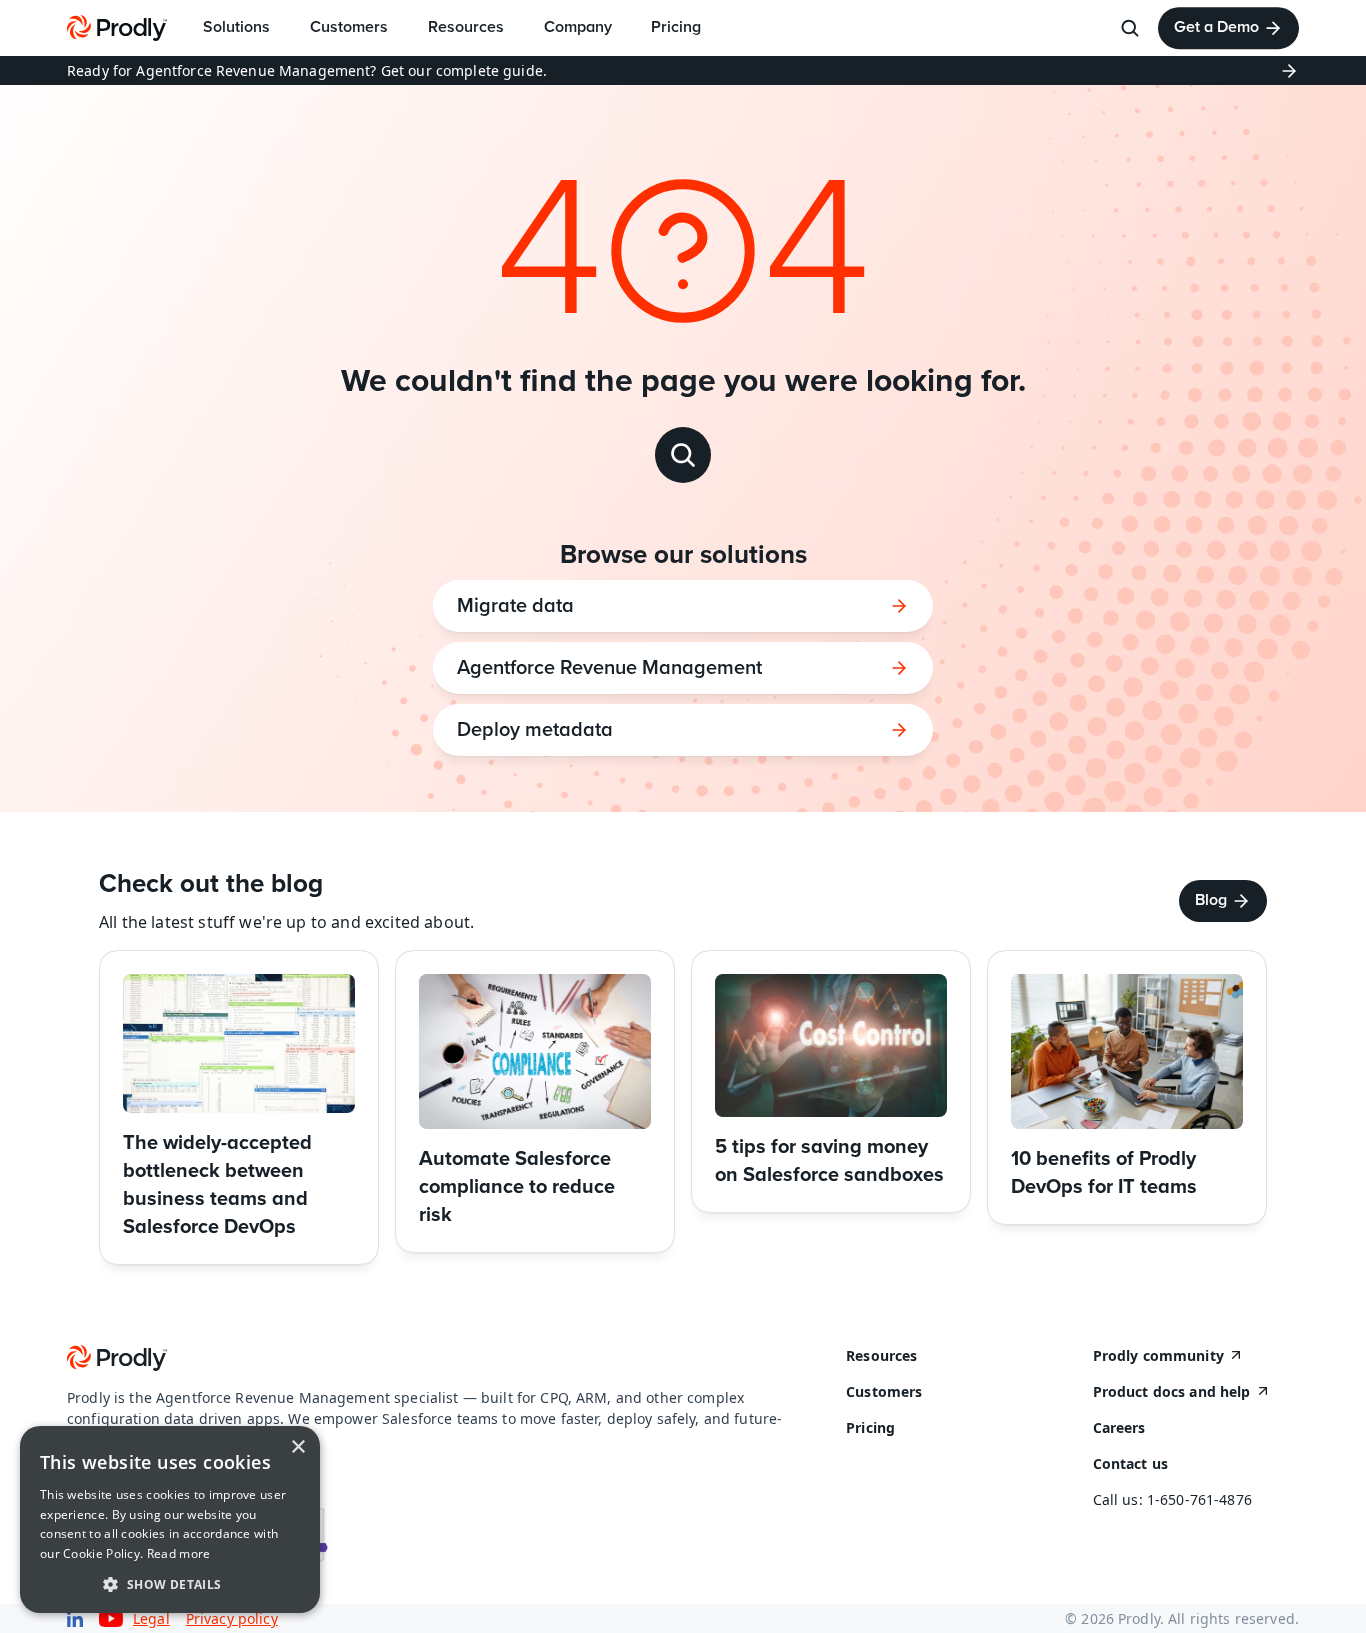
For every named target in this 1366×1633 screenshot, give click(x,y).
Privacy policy (232, 1618)
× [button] (297, 1447)
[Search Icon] (1130, 28)
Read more (179, 1553)
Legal (151, 1618)
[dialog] (170, 1519)
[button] (170, 1583)
